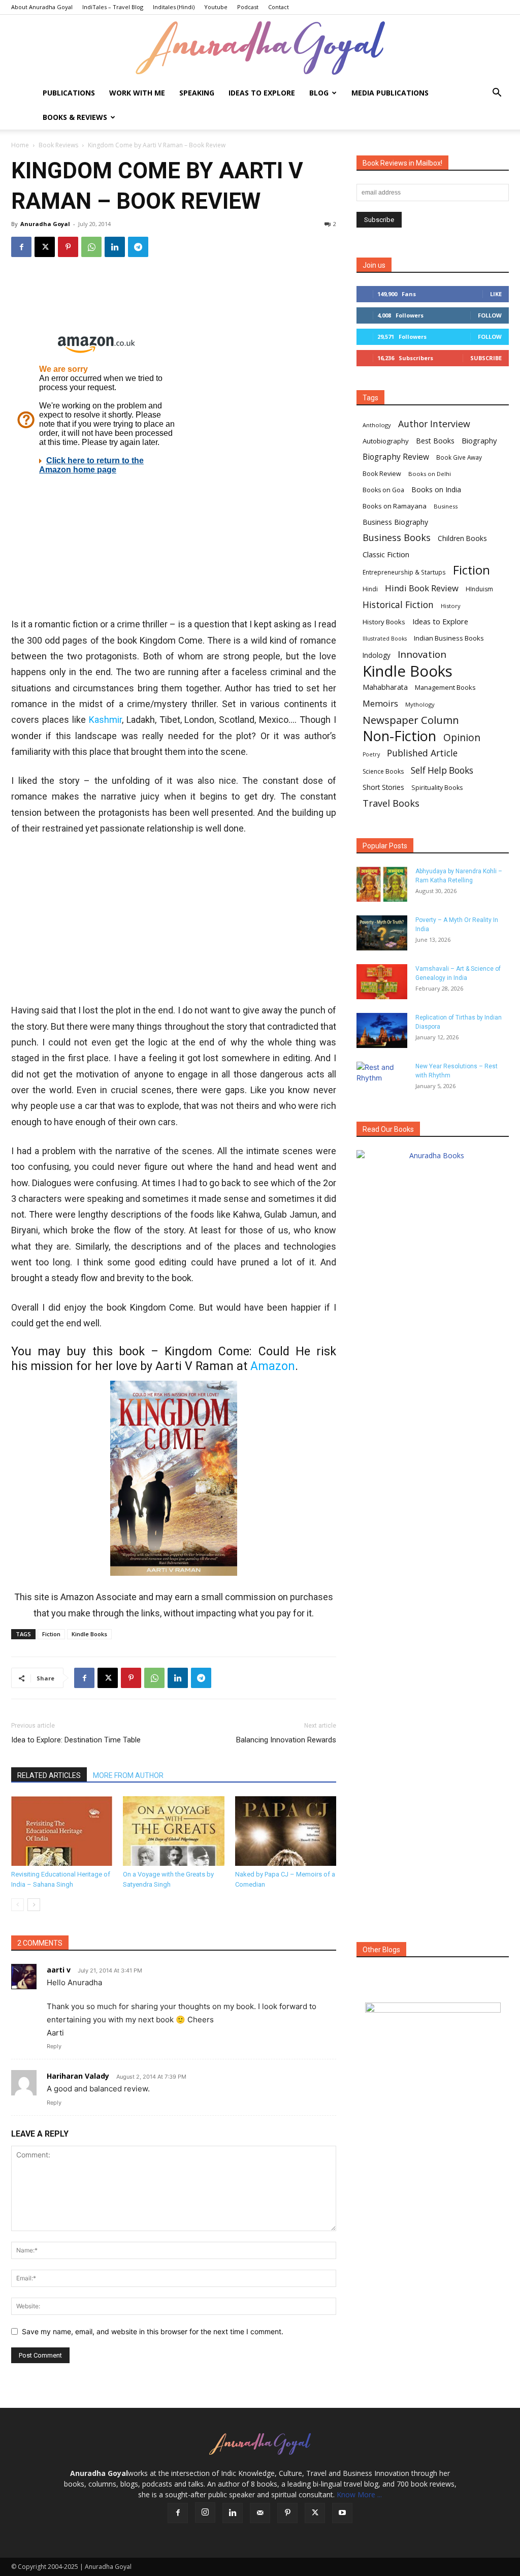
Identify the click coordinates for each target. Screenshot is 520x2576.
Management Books (445, 687)
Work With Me (137, 93)
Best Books (435, 441)
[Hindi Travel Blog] (433, 2020)
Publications (69, 93)
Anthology (377, 425)
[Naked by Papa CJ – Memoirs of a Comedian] (286, 1831)
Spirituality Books (437, 788)
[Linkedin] (115, 247)
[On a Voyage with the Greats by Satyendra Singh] (173, 1831)
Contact (279, 7)
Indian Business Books (449, 638)
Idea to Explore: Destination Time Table (76, 1740)
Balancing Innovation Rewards (286, 1740)
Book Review (382, 474)
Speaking (197, 93)
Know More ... (359, 2494)
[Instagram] (205, 2513)
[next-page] (34, 1905)
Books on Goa (383, 490)
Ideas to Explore (262, 93)
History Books (384, 622)
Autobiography (386, 441)
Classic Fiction (386, 554)
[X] (45, 247)
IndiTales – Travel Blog (113, 7)
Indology (377, 655)
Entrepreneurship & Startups (404, 572)
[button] (497, 94)
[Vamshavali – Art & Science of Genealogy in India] (382, 982)
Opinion (462, 737)
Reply (54, 2046)
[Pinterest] (68, 247)
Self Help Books (442, 770)
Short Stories (383, 787)
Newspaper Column (411, 720)
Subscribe (486, 358)
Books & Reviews (75, 117)
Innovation (422, 655)
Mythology (420, 704)
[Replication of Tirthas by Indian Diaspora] (382, 1030)
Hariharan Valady (78, 2076)
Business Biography (395, 522)
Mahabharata (385, 687)
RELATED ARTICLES (49, 1775)
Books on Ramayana (395, 506)
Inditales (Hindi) (174, 7)
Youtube (216, 7)
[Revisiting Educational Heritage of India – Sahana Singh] (62, 1831)
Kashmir (105, 720)
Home (20, 145)
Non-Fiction (399, 736)
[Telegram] (138, 247)
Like (496, 294)
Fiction (51, 1634)
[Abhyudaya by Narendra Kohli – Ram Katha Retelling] (382, 884)
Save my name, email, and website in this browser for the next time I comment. (153, 2331)
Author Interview (434, 424)
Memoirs (380, 703)
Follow (490, 315)
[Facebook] (21, 247)
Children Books (462, 538)
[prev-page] (18, 1905)
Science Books (383, 771)
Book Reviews (58, 145)
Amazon (273, 1366)
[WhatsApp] (91, 247)
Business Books (397, 538)
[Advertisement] (174, 920)
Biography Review (396, 457)
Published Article (422, 753)
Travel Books (391, 803)
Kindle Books (89, 1634)
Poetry (371, 754)
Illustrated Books (385, 639)
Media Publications (390, 93)
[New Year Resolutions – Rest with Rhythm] (382, 1079)
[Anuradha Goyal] (260, 48)
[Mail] (260, 2513)
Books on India (436, 489)
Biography (479, 440)
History (451, 606)
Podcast (248, 7)
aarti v (59, 1970)
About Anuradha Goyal (42, 7)
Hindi (370, 589)
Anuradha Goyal (45, 224)
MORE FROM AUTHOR (128, 1775)
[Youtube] (342, 2513)
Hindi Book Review (422, 588)
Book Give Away (459, 457)
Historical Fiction (398, 605)
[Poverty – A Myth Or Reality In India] (382, 933)
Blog (319, 93)
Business (446, 506)
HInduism (479, 589)
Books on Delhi (430, 474)
